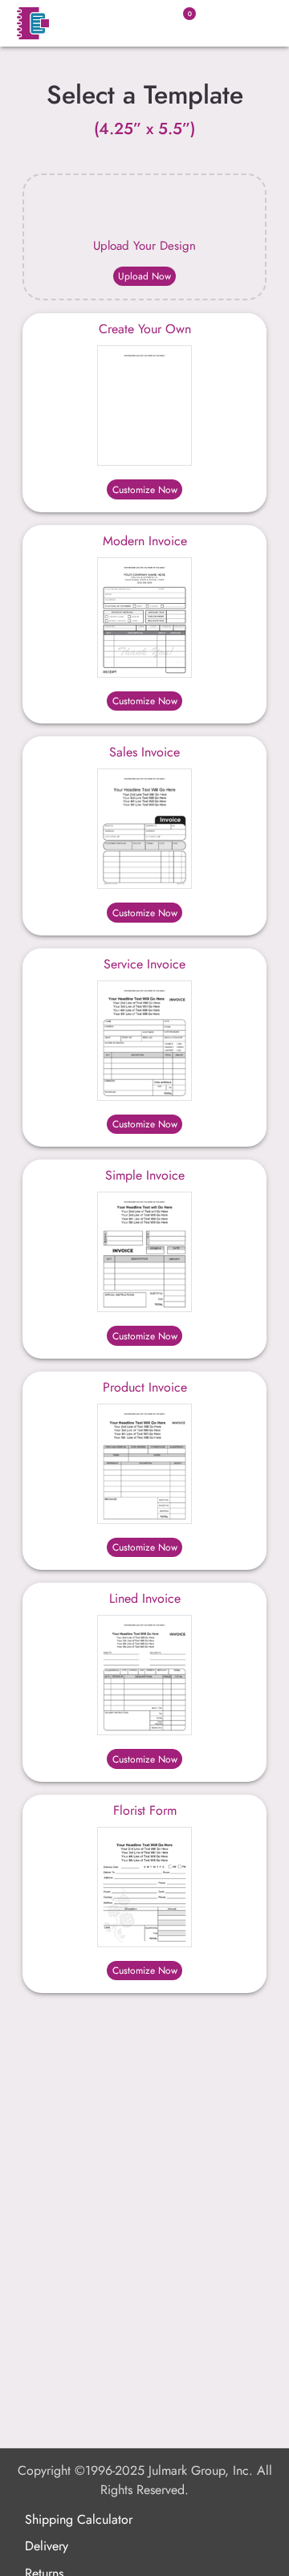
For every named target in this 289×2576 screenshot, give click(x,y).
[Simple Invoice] (144, 1252)
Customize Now (145, 490)
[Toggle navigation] (252, 23)
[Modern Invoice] (144, 618)
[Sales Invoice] (144, 829)
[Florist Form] (144, 1887)
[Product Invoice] (144, 1464)
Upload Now (144, 276)
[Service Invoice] (144, 1041)
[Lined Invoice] (144, 1675)
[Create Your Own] (144, 406)
